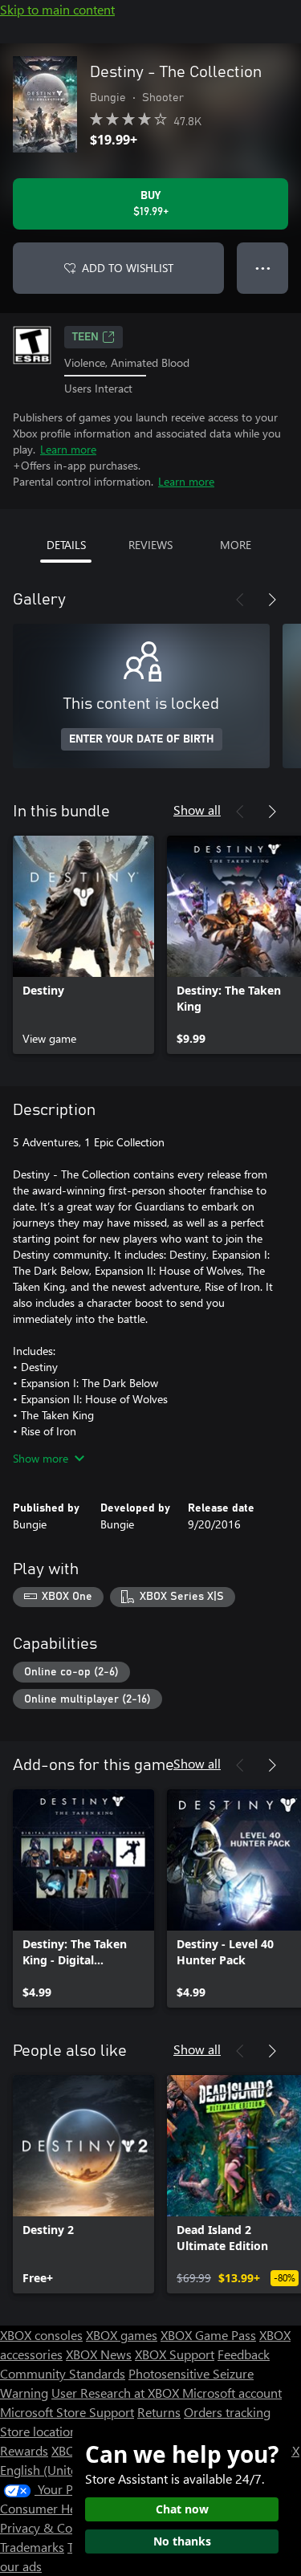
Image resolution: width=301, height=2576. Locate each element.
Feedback (244, 2354)
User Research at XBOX (117, 2393)
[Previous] (240, 600)
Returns (159, 2412)
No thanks (182, 2541)
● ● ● (263, 268)
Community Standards (63, 2373)
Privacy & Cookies (51, 2527)
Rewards (24, 2450)
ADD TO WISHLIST (128, 268)
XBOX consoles (41, 2335)
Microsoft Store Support (67, 2412)
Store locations (41, 2431)
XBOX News (99, 2354)
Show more (41, 1458)
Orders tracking (227, 2412)
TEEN (85, 337)
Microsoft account (232, 2393)
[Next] (272, 600)
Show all (197, 810)
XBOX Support (175, 2354)
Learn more (68, 449)
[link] (83, 945)
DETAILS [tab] (66, 545)
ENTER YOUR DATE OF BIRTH (142, 739)
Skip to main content (57, 9)
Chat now (182, 2509)
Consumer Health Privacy (70, 2508)
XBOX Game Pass (208, 2335)
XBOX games (122, 2335)
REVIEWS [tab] (150, 545)
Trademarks (32, 2547)
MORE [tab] (236, 545)
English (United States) (63, 2470)
